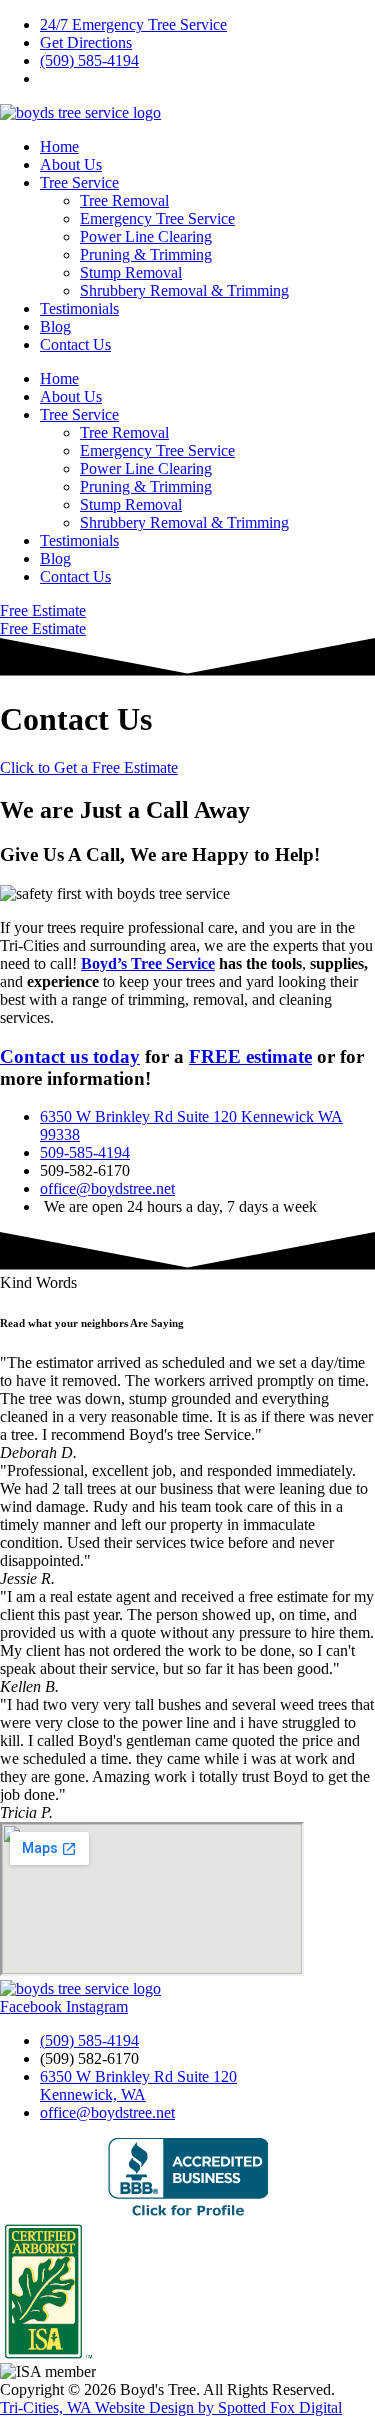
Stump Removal (131, 272)
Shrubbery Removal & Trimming (184, 290)
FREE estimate (250, 1056)
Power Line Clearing (146, 236)
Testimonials (79, 308)
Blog (55, 326)
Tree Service (79, 182)
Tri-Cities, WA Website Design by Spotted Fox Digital (171, 2407)
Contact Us (75, 344)
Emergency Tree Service (157, 218)
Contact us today (70, 1056)
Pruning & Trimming (146, 254)
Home (59, 146)
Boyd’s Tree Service (148, 963)
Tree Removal (124, 200)
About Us (71, 164)
